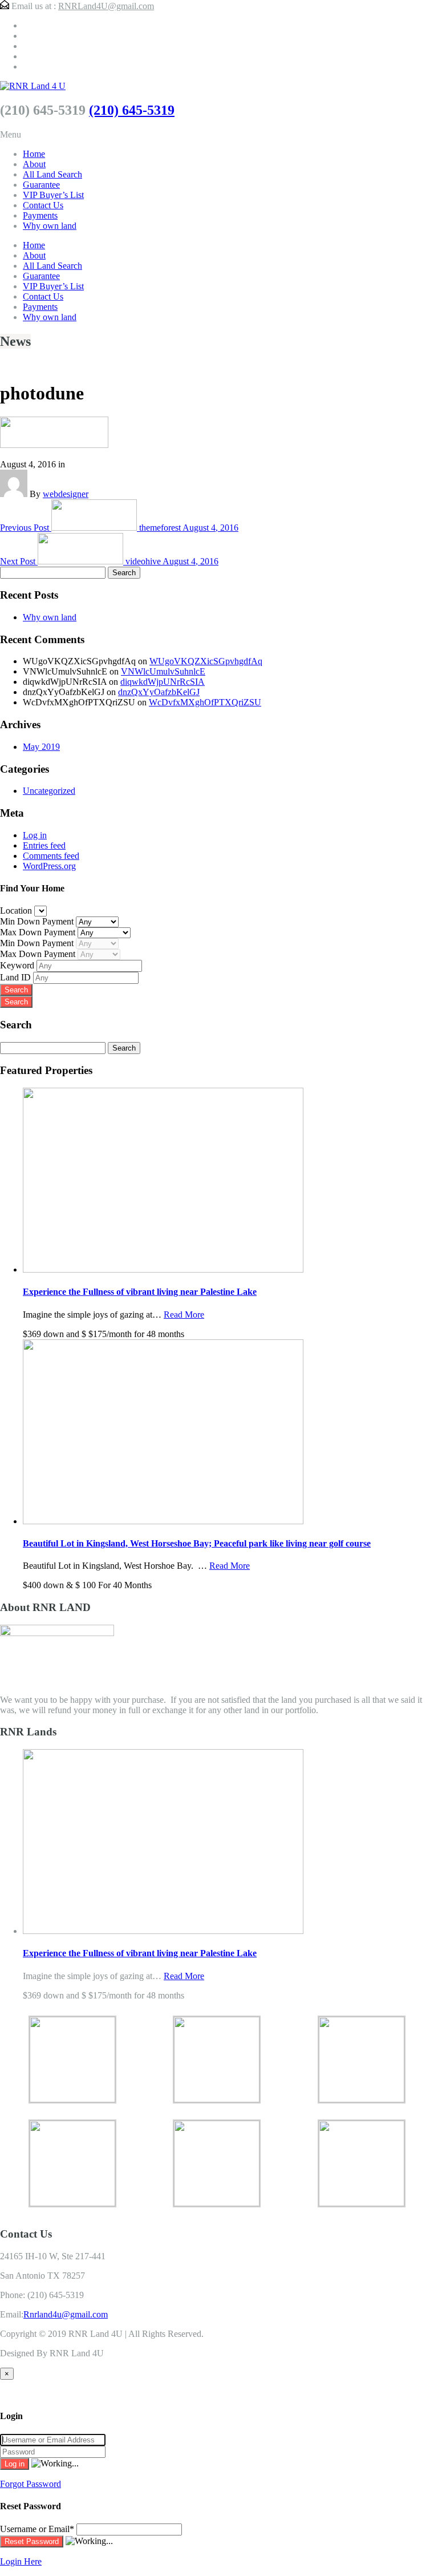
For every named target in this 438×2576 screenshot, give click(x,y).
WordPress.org (49, 866)
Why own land (50, 226)
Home (34, 154)
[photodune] (54, 445)
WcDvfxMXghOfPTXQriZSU (205, 702)
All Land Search (52, 174)
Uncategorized (49, 791)
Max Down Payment (39, 932)
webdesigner (66, 494)
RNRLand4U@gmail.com (106, 6)
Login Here (21, 2561)
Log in (35, 835)
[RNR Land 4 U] (33, 86)
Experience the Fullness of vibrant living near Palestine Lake (140, 1292)
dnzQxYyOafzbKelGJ (159, 692)
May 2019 (41, 747)
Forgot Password (31, 2484)
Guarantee (41, 185)
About (34, 164)
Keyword (18, 965)
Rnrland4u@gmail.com (66, 2314)
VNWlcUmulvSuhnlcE (163, 671)
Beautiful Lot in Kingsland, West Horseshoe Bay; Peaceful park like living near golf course (197, 1543)
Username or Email (37, 2529)
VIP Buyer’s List (53, 195)
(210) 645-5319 (132, 110)
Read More (184, 1315)
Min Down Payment (38, 921)
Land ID (17, 977)
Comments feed (51, 856)
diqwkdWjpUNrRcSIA (163, 682)
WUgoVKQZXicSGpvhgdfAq (206, 661)
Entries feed (44, 845)
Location (17, 911)
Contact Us (43, 205)
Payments (40, 215)
